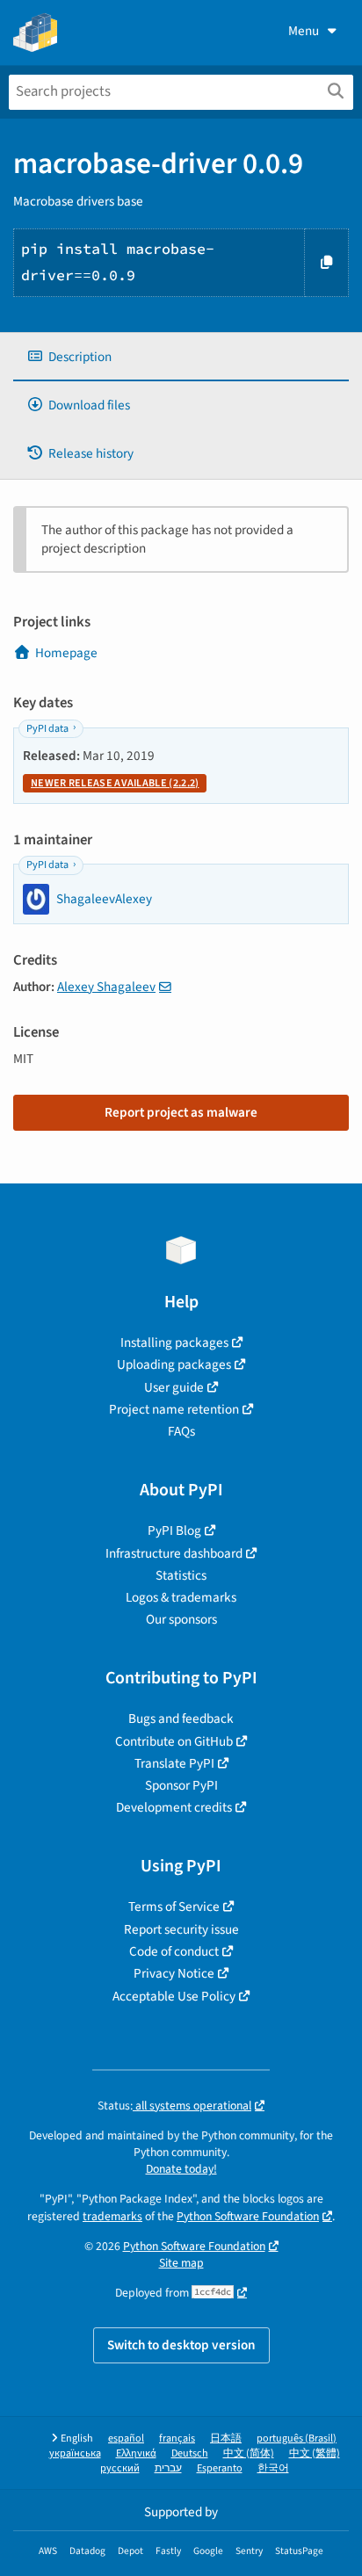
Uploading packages (174, 1364)
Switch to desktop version (181, 2345)
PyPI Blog (174, 1530)
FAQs (181, 1431)
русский (120, 2468)
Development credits (174, 1807)
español (126, 2439)
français (177, 2439)
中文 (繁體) (315, 2453)
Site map (181, 2263)
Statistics (181, 1575)
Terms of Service (174, 1907)
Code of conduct (174, 1951)
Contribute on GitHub (174, 1741)
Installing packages (174, 1342)
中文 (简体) (249, 2453)
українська (75, 2453)
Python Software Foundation (248, 2216)
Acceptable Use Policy (174, 1996)
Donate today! (181, 2169)
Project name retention (174, 1409)
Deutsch (190, 2453)
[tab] (181, 357)
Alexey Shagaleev (106, 987)
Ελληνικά (136, 2453)
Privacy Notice (174, 1973)
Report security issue (181, 1929)
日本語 (226, 2439)
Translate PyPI (174, 1763)
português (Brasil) (297, 2439)
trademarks (112, 2216)
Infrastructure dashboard (174, 1553)
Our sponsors (181, 1619)
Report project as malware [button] (181, 1112)
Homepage (66, 653)
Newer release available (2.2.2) (115, 783)
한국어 (273, 2468)
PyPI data (47, 729)
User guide (174, 1387)
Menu (304, 31)
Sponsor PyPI (181, 1785)
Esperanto (220, 2468)
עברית (168, 2468)
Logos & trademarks (181, 1597)
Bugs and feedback (181, 1719)
